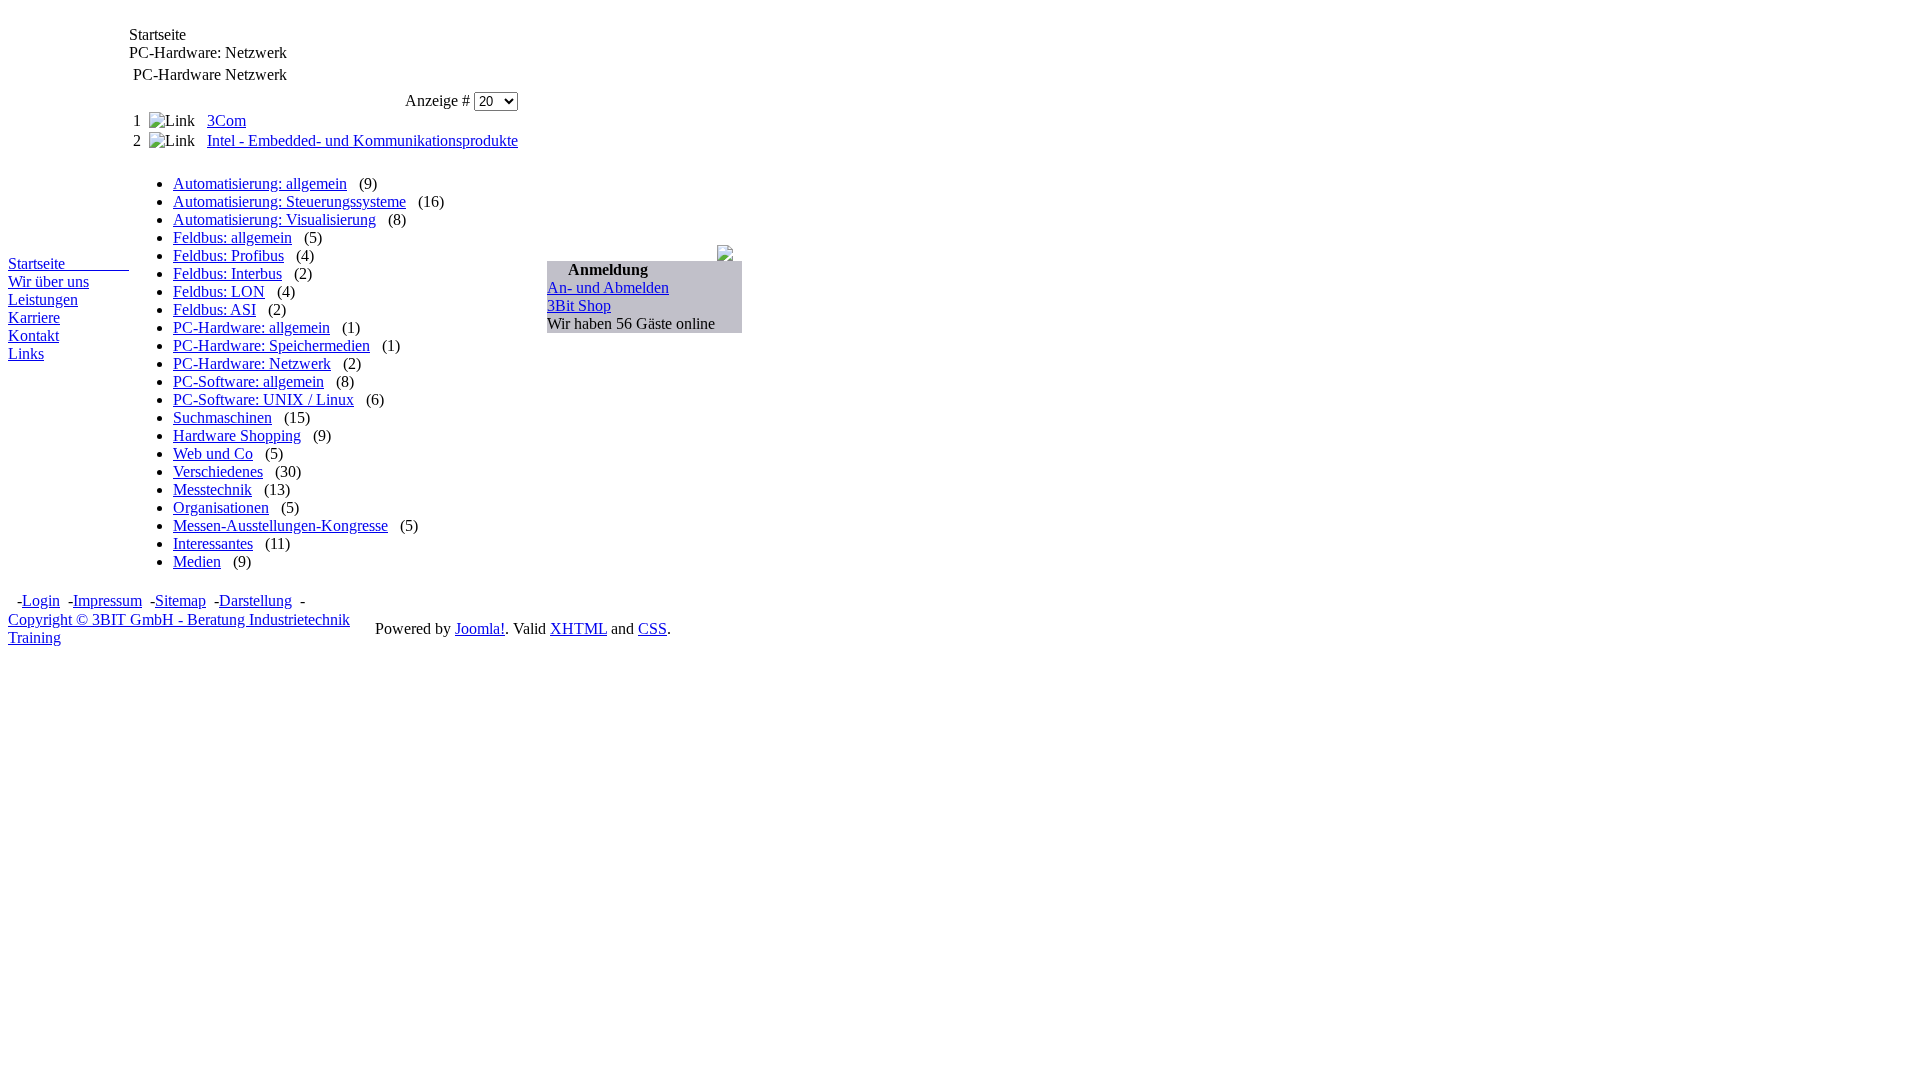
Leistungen (43, 299)
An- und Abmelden (608, 287)
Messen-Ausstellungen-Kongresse (280, 525)
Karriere (34, 317)
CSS (652, 628)
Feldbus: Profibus (228, 255)
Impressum (107, 600)
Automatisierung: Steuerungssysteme (289, 201)
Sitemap (180, 600)
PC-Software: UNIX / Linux (263, 399)
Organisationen (221, 507)
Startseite (68, 263)
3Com (226, 120)
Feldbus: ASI (214, 309)
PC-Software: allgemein (248, 381)
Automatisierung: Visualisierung (274, 219)
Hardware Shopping (237, 435)
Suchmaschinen (222, 417)
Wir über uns (48, 281)
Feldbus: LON (219, 291)
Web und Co (213, 453)
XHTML (578, 628)
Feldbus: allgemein (232, 237)
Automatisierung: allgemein (260, 183)
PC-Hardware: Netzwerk (252, 363)
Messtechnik (212, 489)
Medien (197, 561)
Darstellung (255, 600)
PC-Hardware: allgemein (251, 327)
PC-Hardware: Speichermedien (271, 345)
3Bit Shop (579, 305)
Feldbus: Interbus (227, 273)
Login (41, 600)
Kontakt (33, 335)
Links (26, 353)
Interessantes (213, 543)
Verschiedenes (218, 471)
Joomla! (480, 628)
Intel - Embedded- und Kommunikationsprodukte (362, 140)
